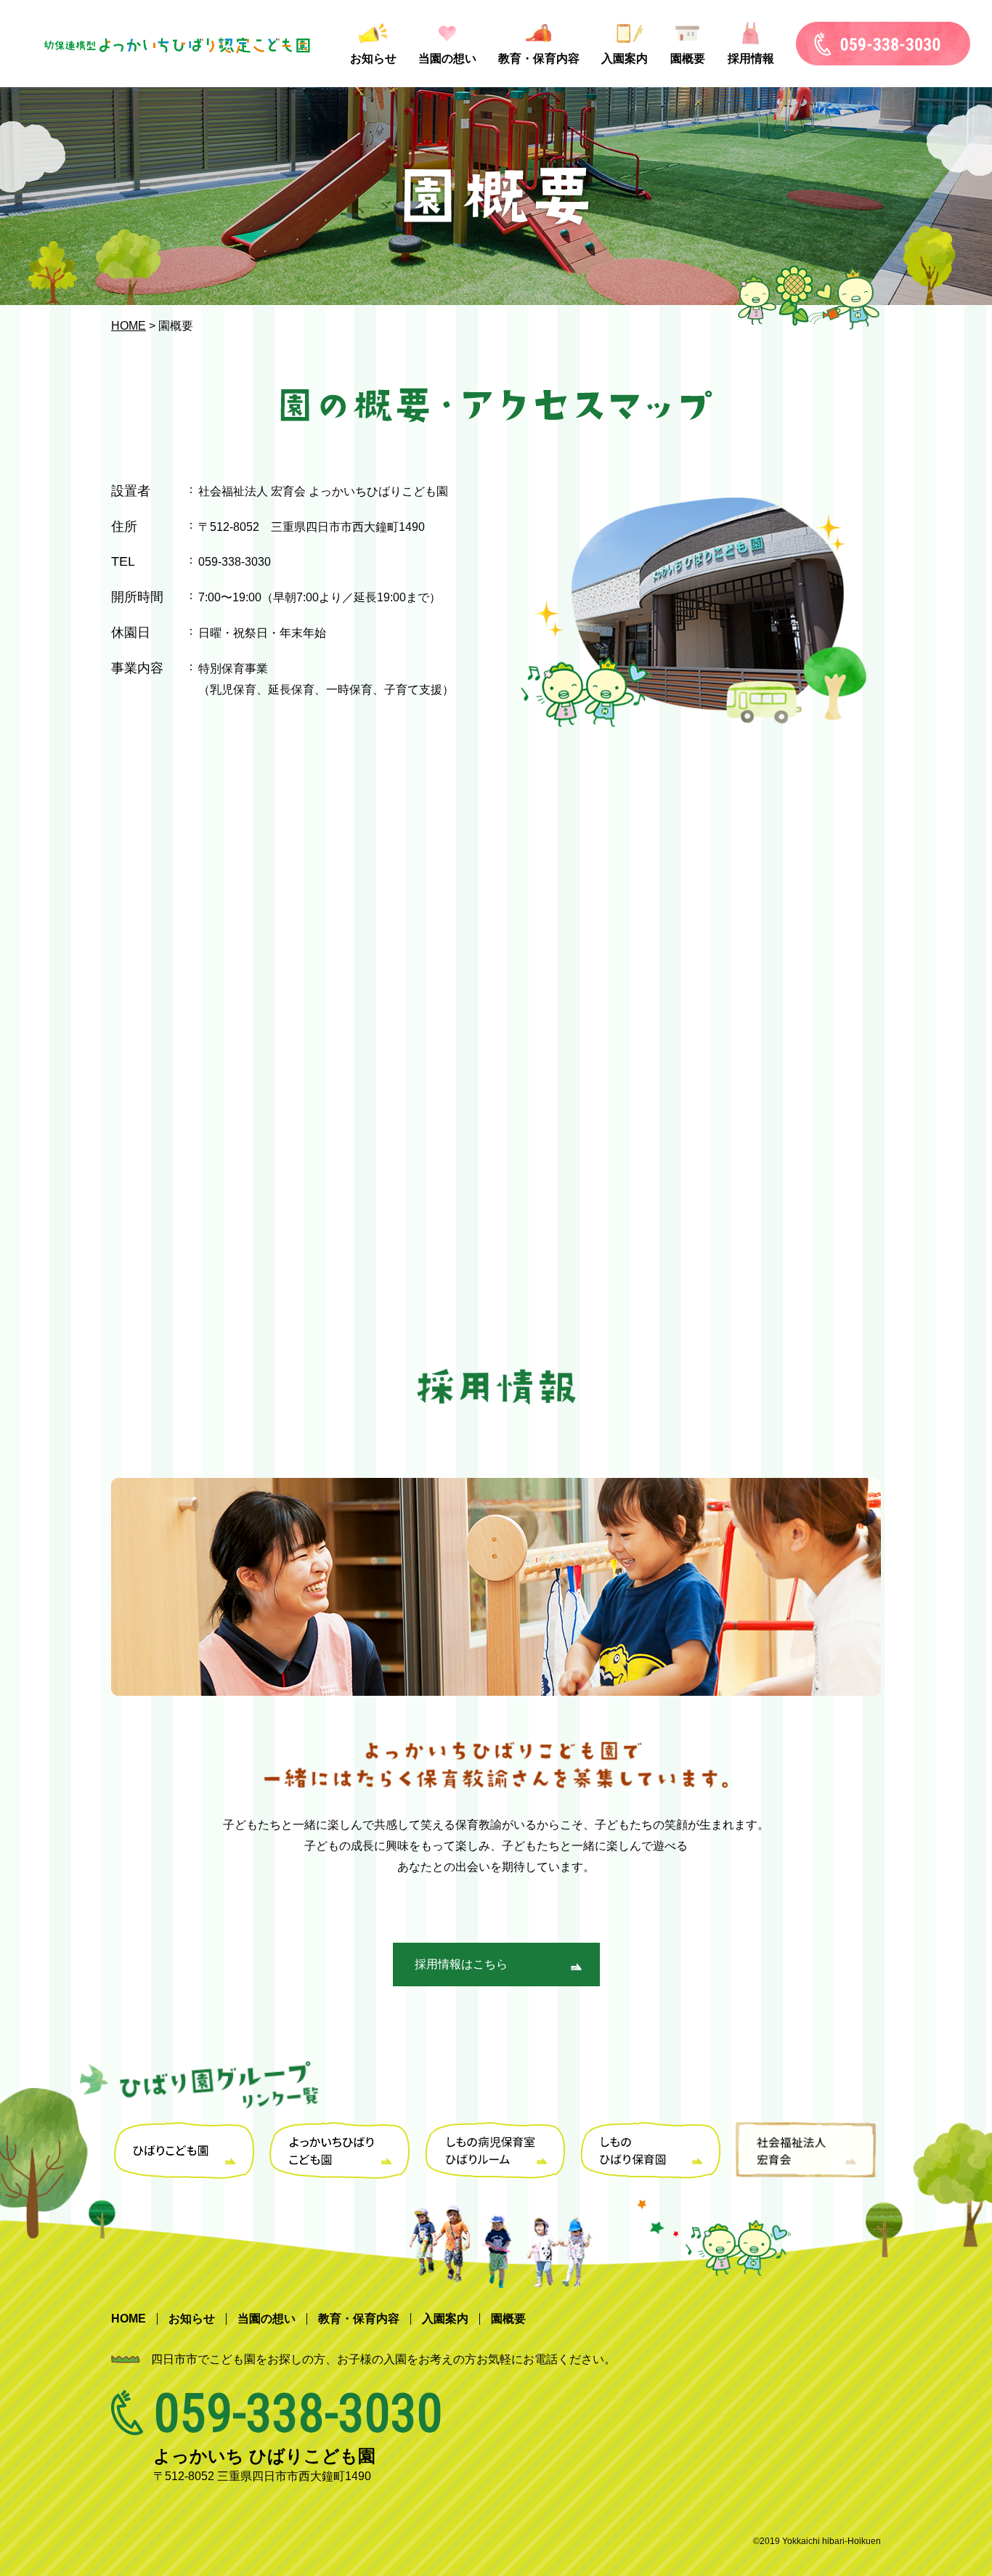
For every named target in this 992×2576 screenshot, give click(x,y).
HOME (129, 326)
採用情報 (751, 58)
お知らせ (373, 58)
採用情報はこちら (461, 1964)
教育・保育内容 (539, 58)
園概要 (688, 58)
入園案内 (625, 58)
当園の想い (447, 58)
